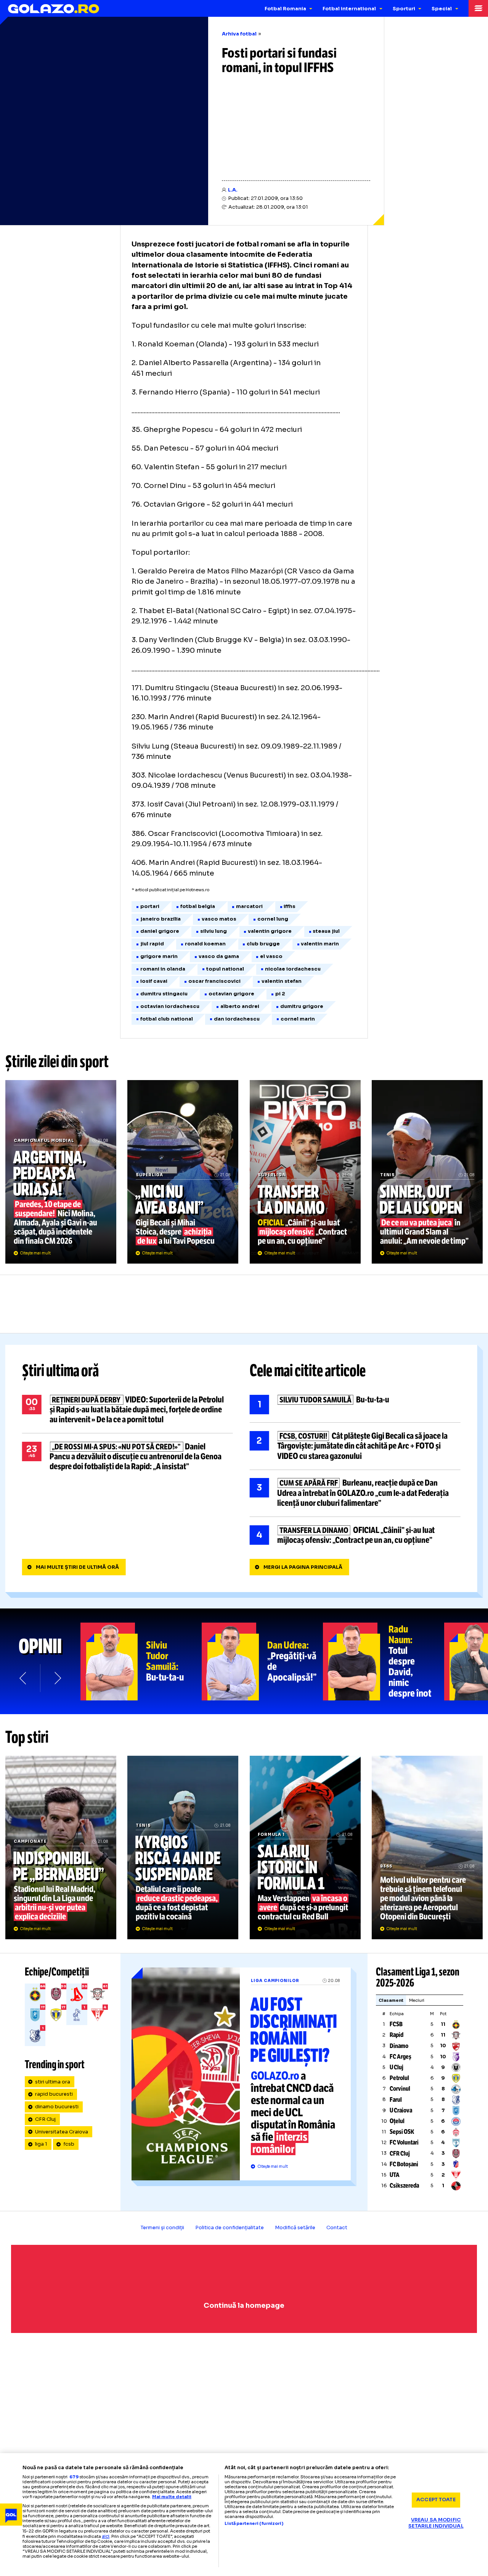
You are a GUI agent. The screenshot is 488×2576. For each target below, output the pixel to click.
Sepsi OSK (402, 2132)
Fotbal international (349, 9)
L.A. (233, 190)
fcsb (69, 2144)
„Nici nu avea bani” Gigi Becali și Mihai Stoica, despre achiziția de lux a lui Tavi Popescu (183, 1172)
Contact (337, 2228)
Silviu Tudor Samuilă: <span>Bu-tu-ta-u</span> (141, 1662)
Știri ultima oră (61, 1371)
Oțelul (397, 2121)
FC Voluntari (404, 2142)
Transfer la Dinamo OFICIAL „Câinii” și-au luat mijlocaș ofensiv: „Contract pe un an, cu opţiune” (305, 1172)
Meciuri (417, 2000)
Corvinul (400, 2089)
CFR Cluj (45, 2119)
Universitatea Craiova (62, 2132)
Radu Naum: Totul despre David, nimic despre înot (384, 1662)
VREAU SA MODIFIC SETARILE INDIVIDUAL (436, 2523)
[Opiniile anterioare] (23, 1678)
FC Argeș (401, 2057)
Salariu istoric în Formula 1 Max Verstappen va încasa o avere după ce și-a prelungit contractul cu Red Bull (305, 1847)
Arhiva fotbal (239, 34)
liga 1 (41, 2144)
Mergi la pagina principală (303, 1567)
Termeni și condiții (162, 2228)
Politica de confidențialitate (230, 2228)
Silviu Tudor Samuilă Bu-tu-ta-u (355, 1405)
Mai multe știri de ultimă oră (77, 1567)
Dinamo (399, 2046)
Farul (396, 2100)
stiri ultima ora (53, 2082)
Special (442, 9)
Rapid (396, 2035)
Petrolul (399, 2078)
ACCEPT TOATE (436, 2500)
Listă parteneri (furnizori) (254, 2524)
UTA (395, 2175)
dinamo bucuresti (57, 2107)
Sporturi (404, 9)
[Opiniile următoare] (57, 1678)
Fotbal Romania (285, 9)
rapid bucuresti (54, 2094)
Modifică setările (295, 2228)
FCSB (396, 2024)
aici (106, 2536)
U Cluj (396, 2067)
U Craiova (401, 2110)
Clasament (391, 2000)
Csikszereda (404, 2186)
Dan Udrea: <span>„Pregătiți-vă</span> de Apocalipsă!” (262, 1662)
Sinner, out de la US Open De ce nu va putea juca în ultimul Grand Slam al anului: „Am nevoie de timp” (427, 1172)
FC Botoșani (404, 2164)
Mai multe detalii (172, 2497)
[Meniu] (478, 8)
